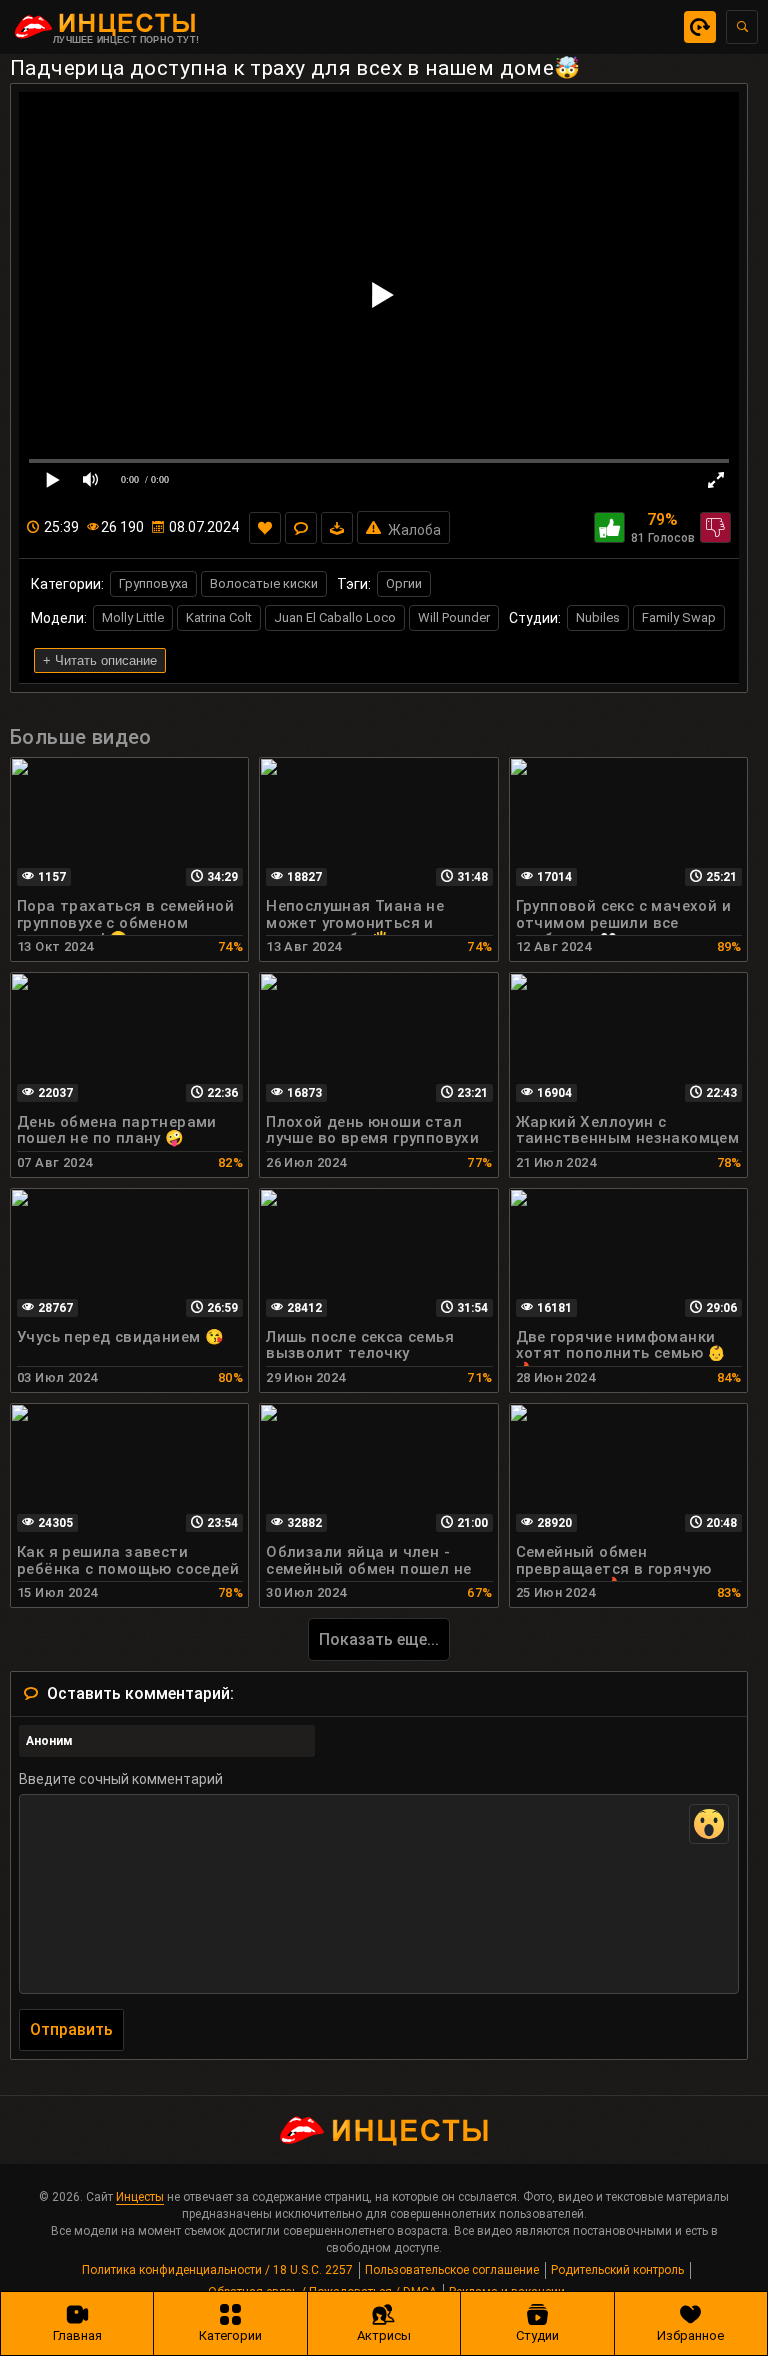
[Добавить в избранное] (265, 528)
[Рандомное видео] (700, 27)
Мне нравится (609, 527)
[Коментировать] (301, 528)
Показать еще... (379, 1639)
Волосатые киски (264, 583)
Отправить (71, 2029)
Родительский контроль (617, 2270)
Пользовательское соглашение (452, 2270)
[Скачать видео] (337, 528)
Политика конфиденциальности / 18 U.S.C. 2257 (217, 2270)
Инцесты (140, 2197)
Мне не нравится (715, 527)
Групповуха (153, 583)
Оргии (404, 583)
